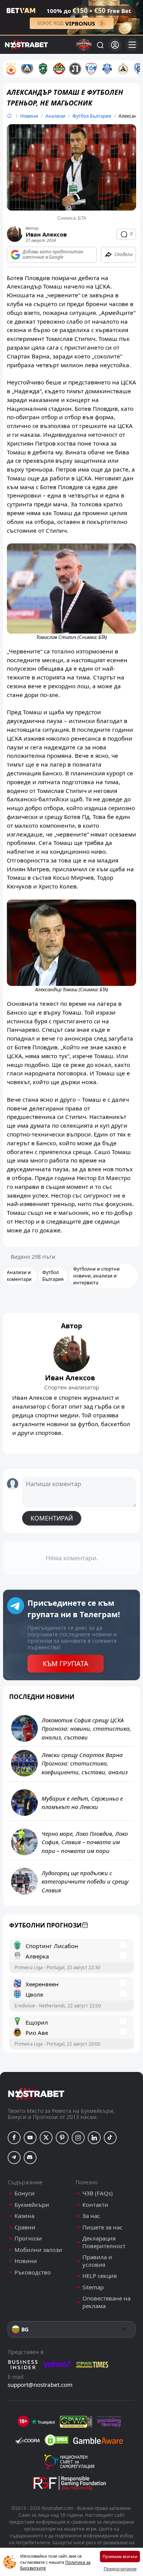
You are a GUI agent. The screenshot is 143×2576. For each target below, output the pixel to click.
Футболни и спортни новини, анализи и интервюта (96, 1276)
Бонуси (25, 2193)
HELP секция (100, 2276)
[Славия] (123, 69)
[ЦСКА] (11, 69)
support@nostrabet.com (40, 2385)
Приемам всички (120, 2556)
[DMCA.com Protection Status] (56, 2440)
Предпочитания (120, 2569)
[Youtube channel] (30, 2138)
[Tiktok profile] (110, 2138)
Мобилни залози (38, 2250)
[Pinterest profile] (62, 2138)
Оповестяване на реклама (106, 2302)
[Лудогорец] (43, 69)
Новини (29, 116)
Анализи (55, 116)
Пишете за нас (102, 2227)
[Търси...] (100, 45)
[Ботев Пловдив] (59, 69)
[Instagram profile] (78, 2138)
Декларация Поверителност (104, 2242)
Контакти (95, 2205)
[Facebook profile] (14, 2138)
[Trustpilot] (43, 2422)
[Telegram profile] (14, 2158)
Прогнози (28, 2238)
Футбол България (92, 116)
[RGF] (69, 2485)
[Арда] (107, 69)
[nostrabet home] (36, 2094)
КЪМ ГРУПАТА (66, 1663)
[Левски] (27, 69)
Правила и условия (97, 2261)
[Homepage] (9, 116)
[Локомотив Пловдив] (75, 69)
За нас (91, 2216)
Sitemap (93, 2287)
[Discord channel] (30, 2158)
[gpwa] (76, 2422)
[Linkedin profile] (94, 2138)
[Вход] (115, 45)
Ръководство (33, 2272)
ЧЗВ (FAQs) (98, 2193)
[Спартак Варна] (91, 69)
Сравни (25, 2227)
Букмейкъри (32, 2205)
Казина (24, 2216)
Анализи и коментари (19, 1276)
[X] (46, 2138)
